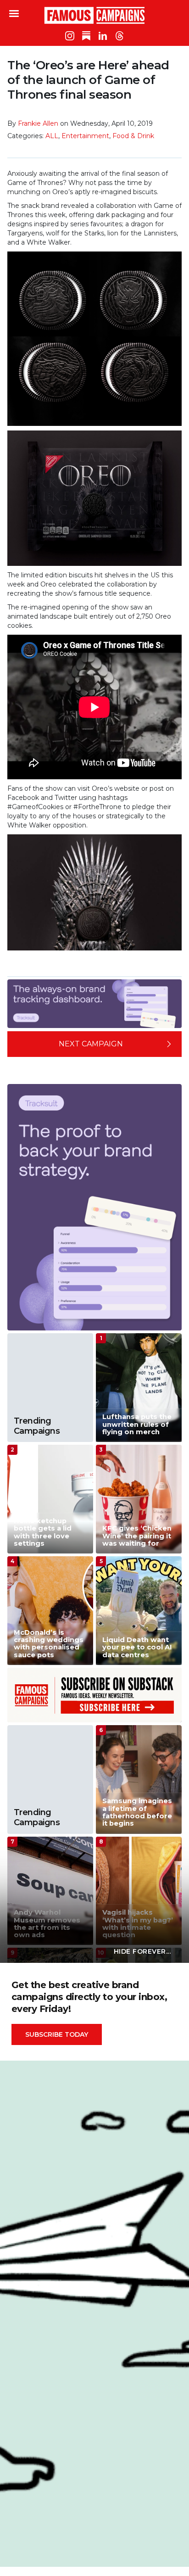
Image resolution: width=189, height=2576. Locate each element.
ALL (52, 136)
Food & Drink (133, 136)
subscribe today (57, 2034)
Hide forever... (142, 1951)
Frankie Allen (38, 123)
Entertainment (85, 136)
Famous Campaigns (94, 15)
